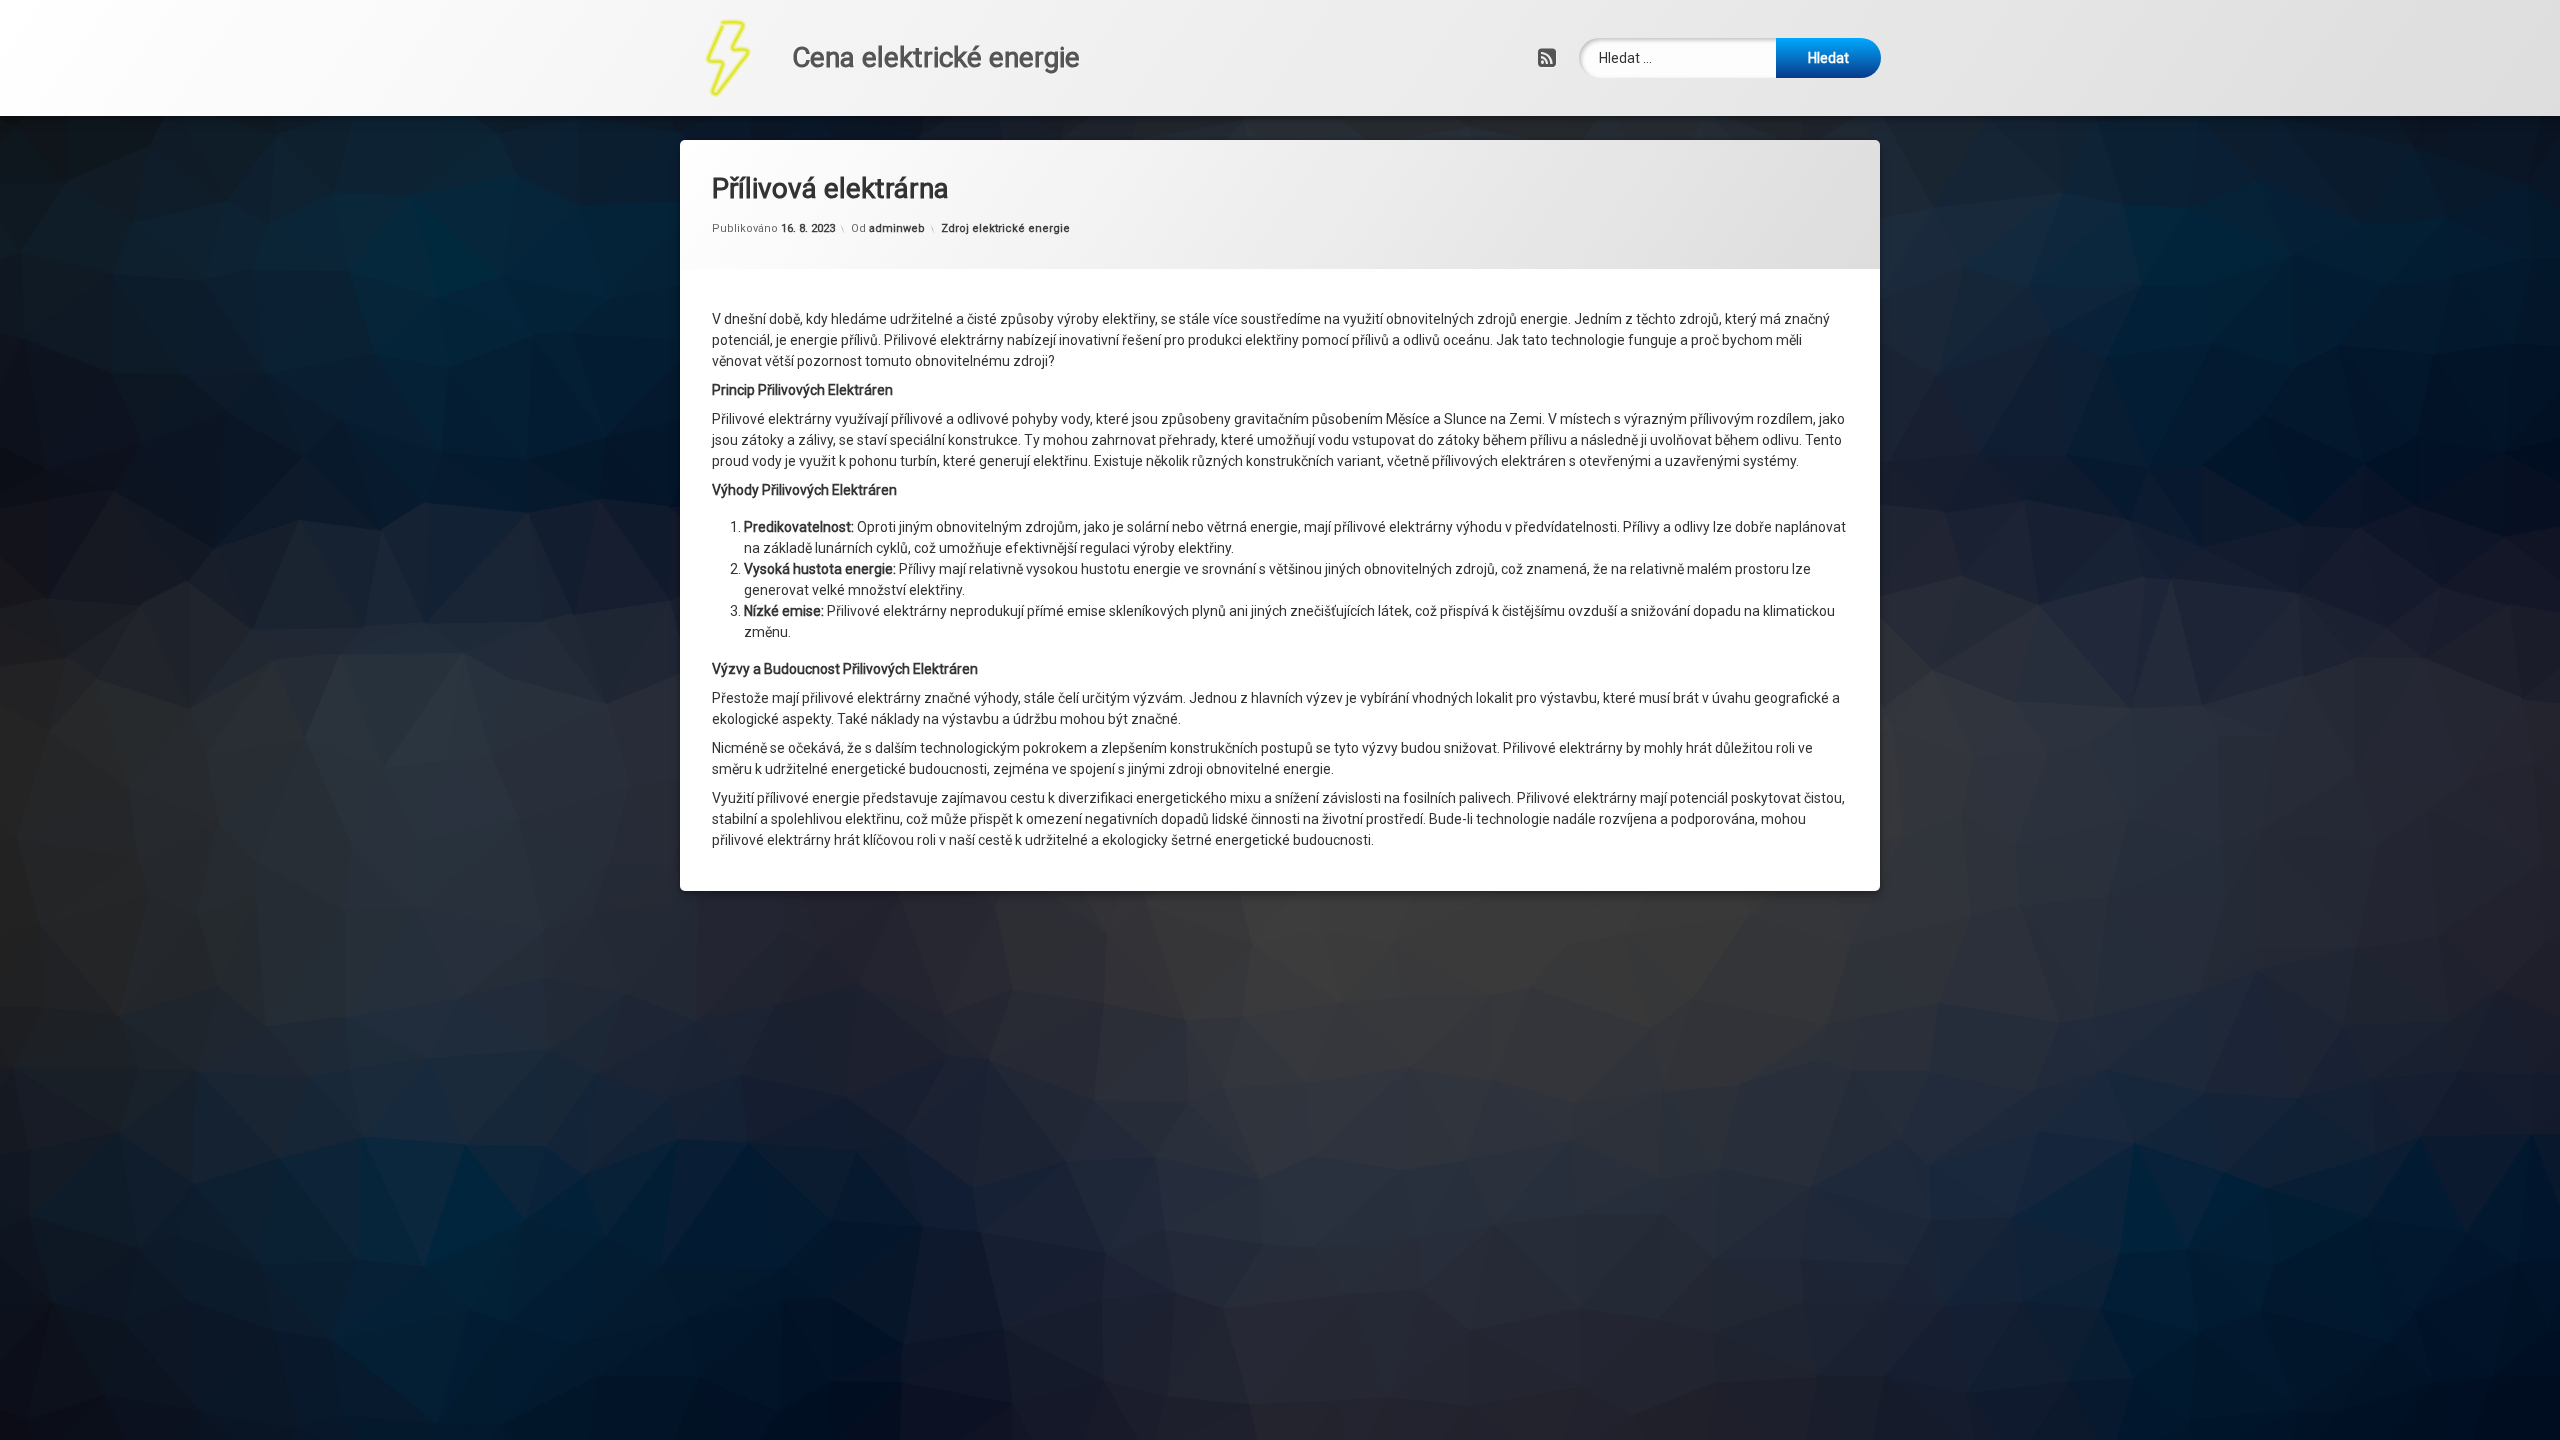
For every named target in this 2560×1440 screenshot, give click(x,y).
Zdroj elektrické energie (1005, 228)
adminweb (897, 228)
